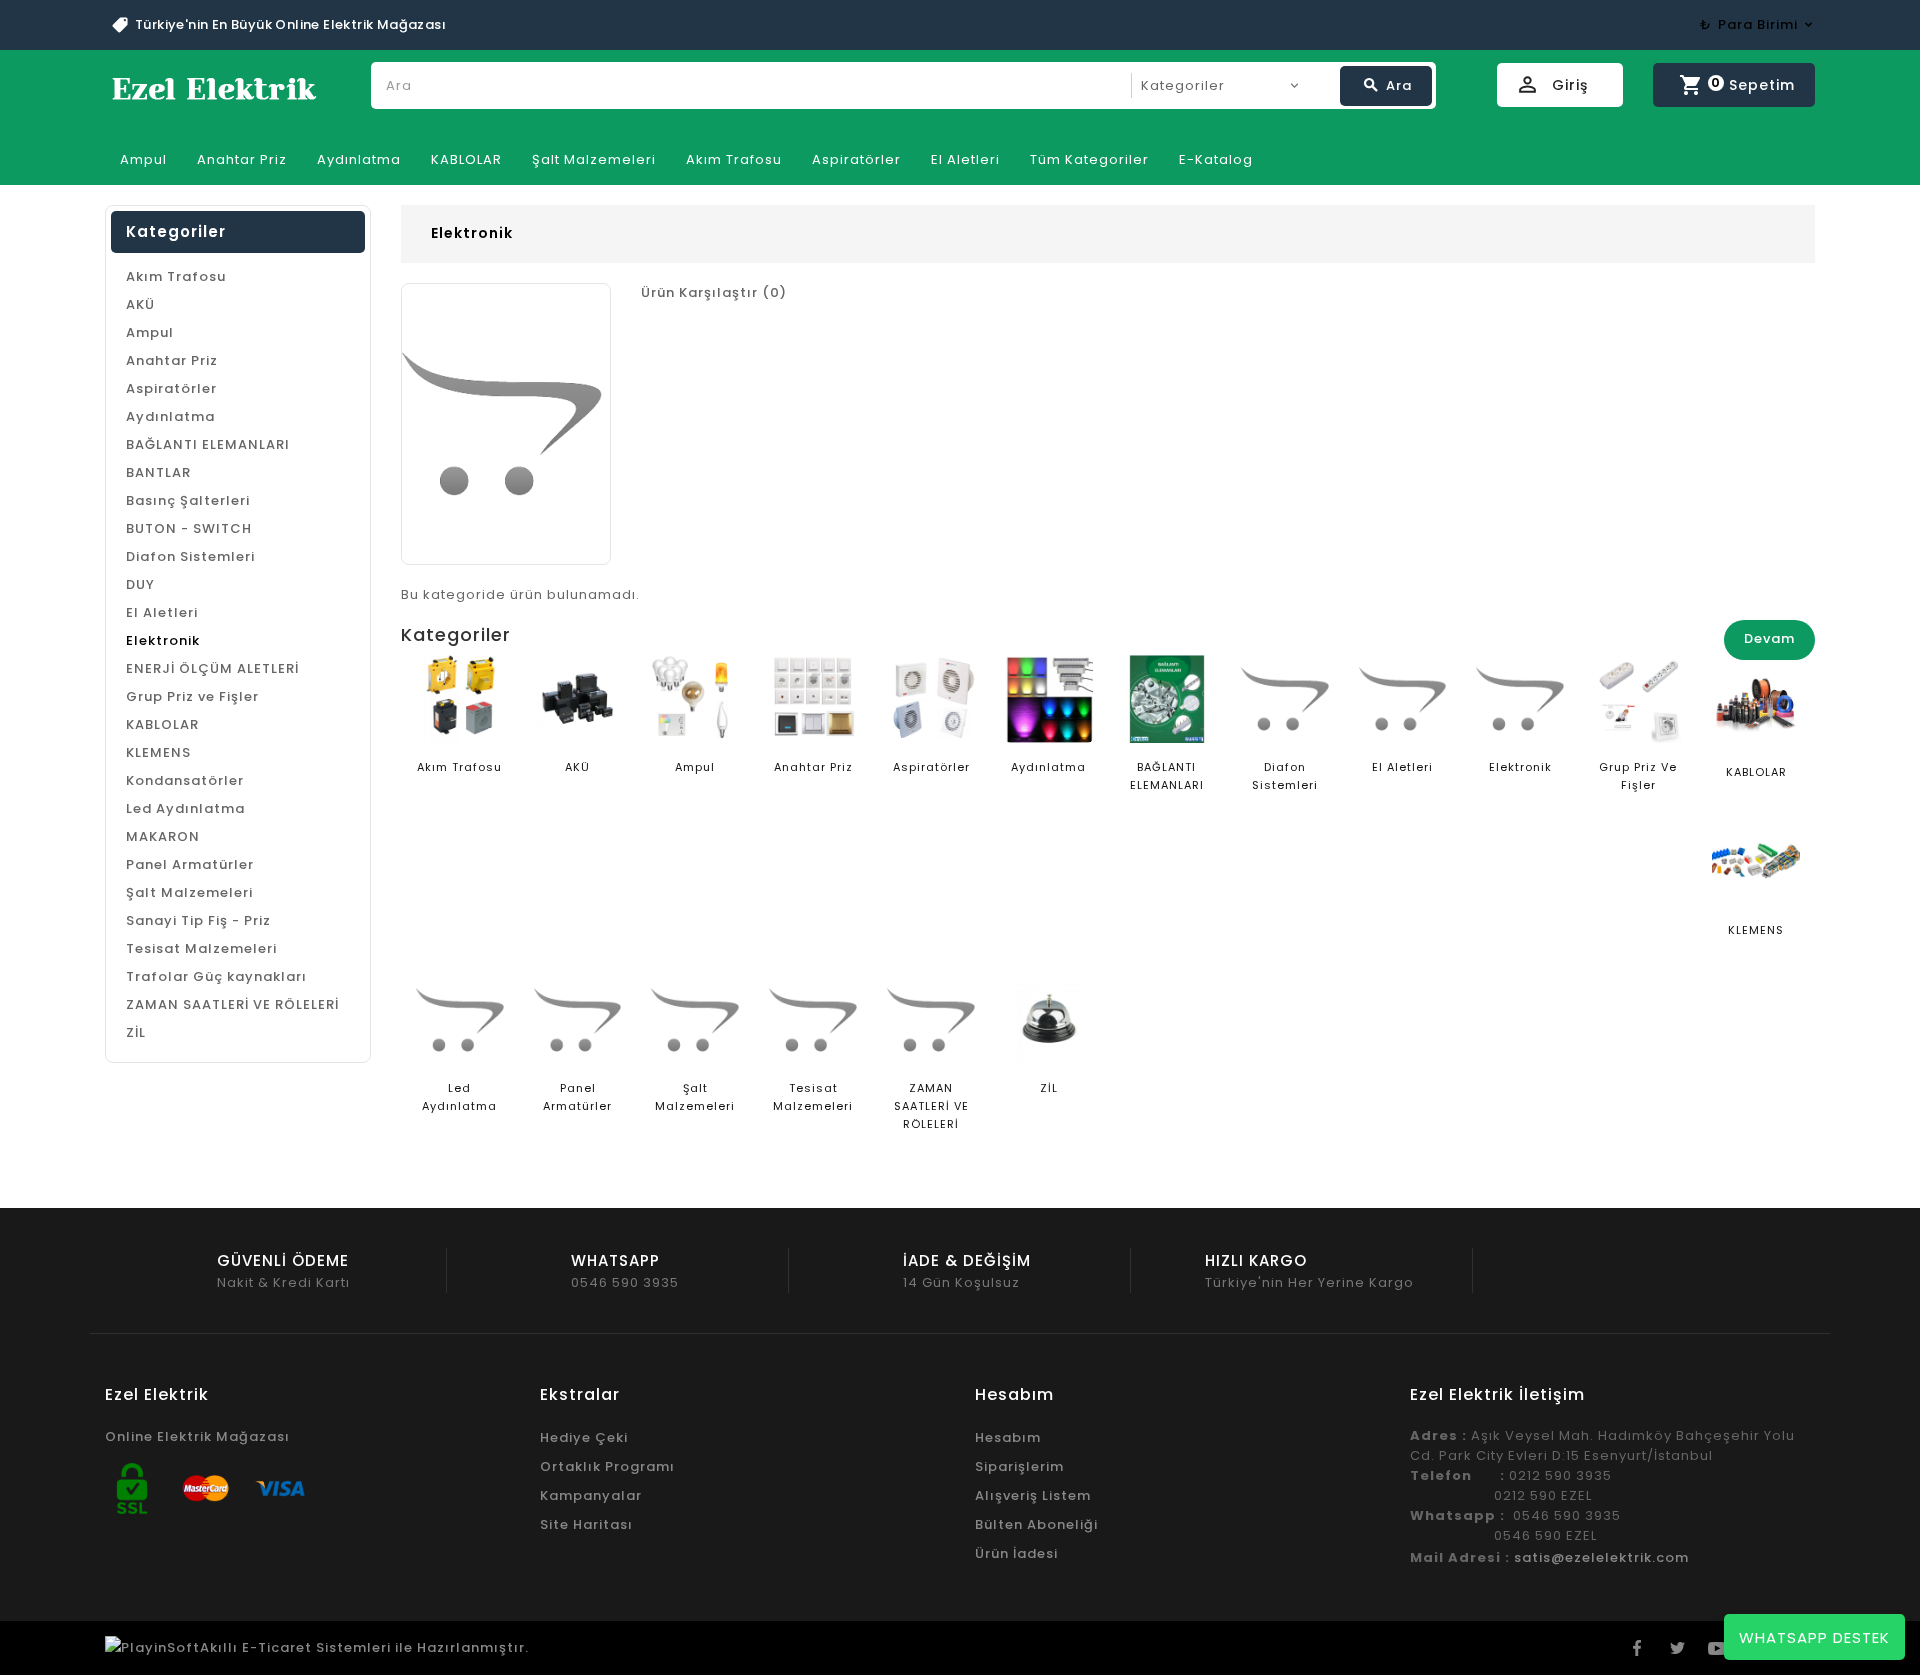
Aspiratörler (856, 159)
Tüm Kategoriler (1089, 159)
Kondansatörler (185, 780)
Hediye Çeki (584, 1437)
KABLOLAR (466, 159)
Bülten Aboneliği (1036, 1524)
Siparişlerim (1019, 1466)
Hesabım (1008, 1437)
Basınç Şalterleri (188, 500)
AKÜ (140, 304)
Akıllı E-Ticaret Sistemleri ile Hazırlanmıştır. (364, 1647)
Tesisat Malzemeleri (201, 948)
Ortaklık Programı (607, 1466)
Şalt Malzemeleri (594, 159)
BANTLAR (158, 472)
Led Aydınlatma (185, 808)
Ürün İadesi (1016, 1553)
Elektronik (163, 640)
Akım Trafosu (734, 159)
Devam (1769, 638)
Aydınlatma (359, 159)
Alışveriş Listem (1033, 1495)
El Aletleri (965, 159)
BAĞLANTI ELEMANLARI (208, 444)
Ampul (143, 159)
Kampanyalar (591, 1495)
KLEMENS (158, 752)
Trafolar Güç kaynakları (216, 976)
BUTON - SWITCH (189, 528)
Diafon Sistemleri (190, 556)
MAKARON (163, 836)
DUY (140, 584)
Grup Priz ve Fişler (192, 696)
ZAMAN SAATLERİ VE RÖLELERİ (232, 1004)
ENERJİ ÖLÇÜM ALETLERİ (212, 668)
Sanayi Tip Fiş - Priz (198, 920)
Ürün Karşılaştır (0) (714, 292)
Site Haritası (586, 1524)
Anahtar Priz (242, 159)
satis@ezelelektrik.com (1601, 1557)
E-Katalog (1216, 159)
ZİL (136, 1032)
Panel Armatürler (190, 864)
